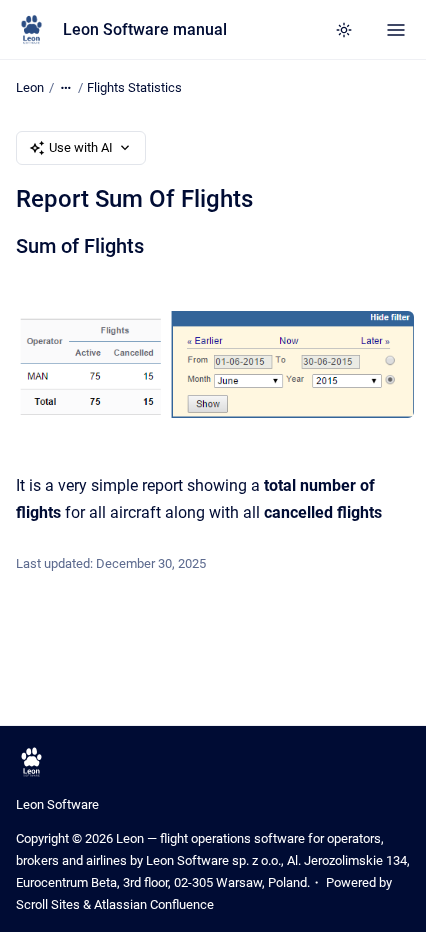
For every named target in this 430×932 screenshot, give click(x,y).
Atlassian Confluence (154, 904)
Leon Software (57, 804)
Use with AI (81, 147)
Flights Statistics (134, 87)
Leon (30, 87)
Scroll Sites (48, 904)
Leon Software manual (145, 29)
